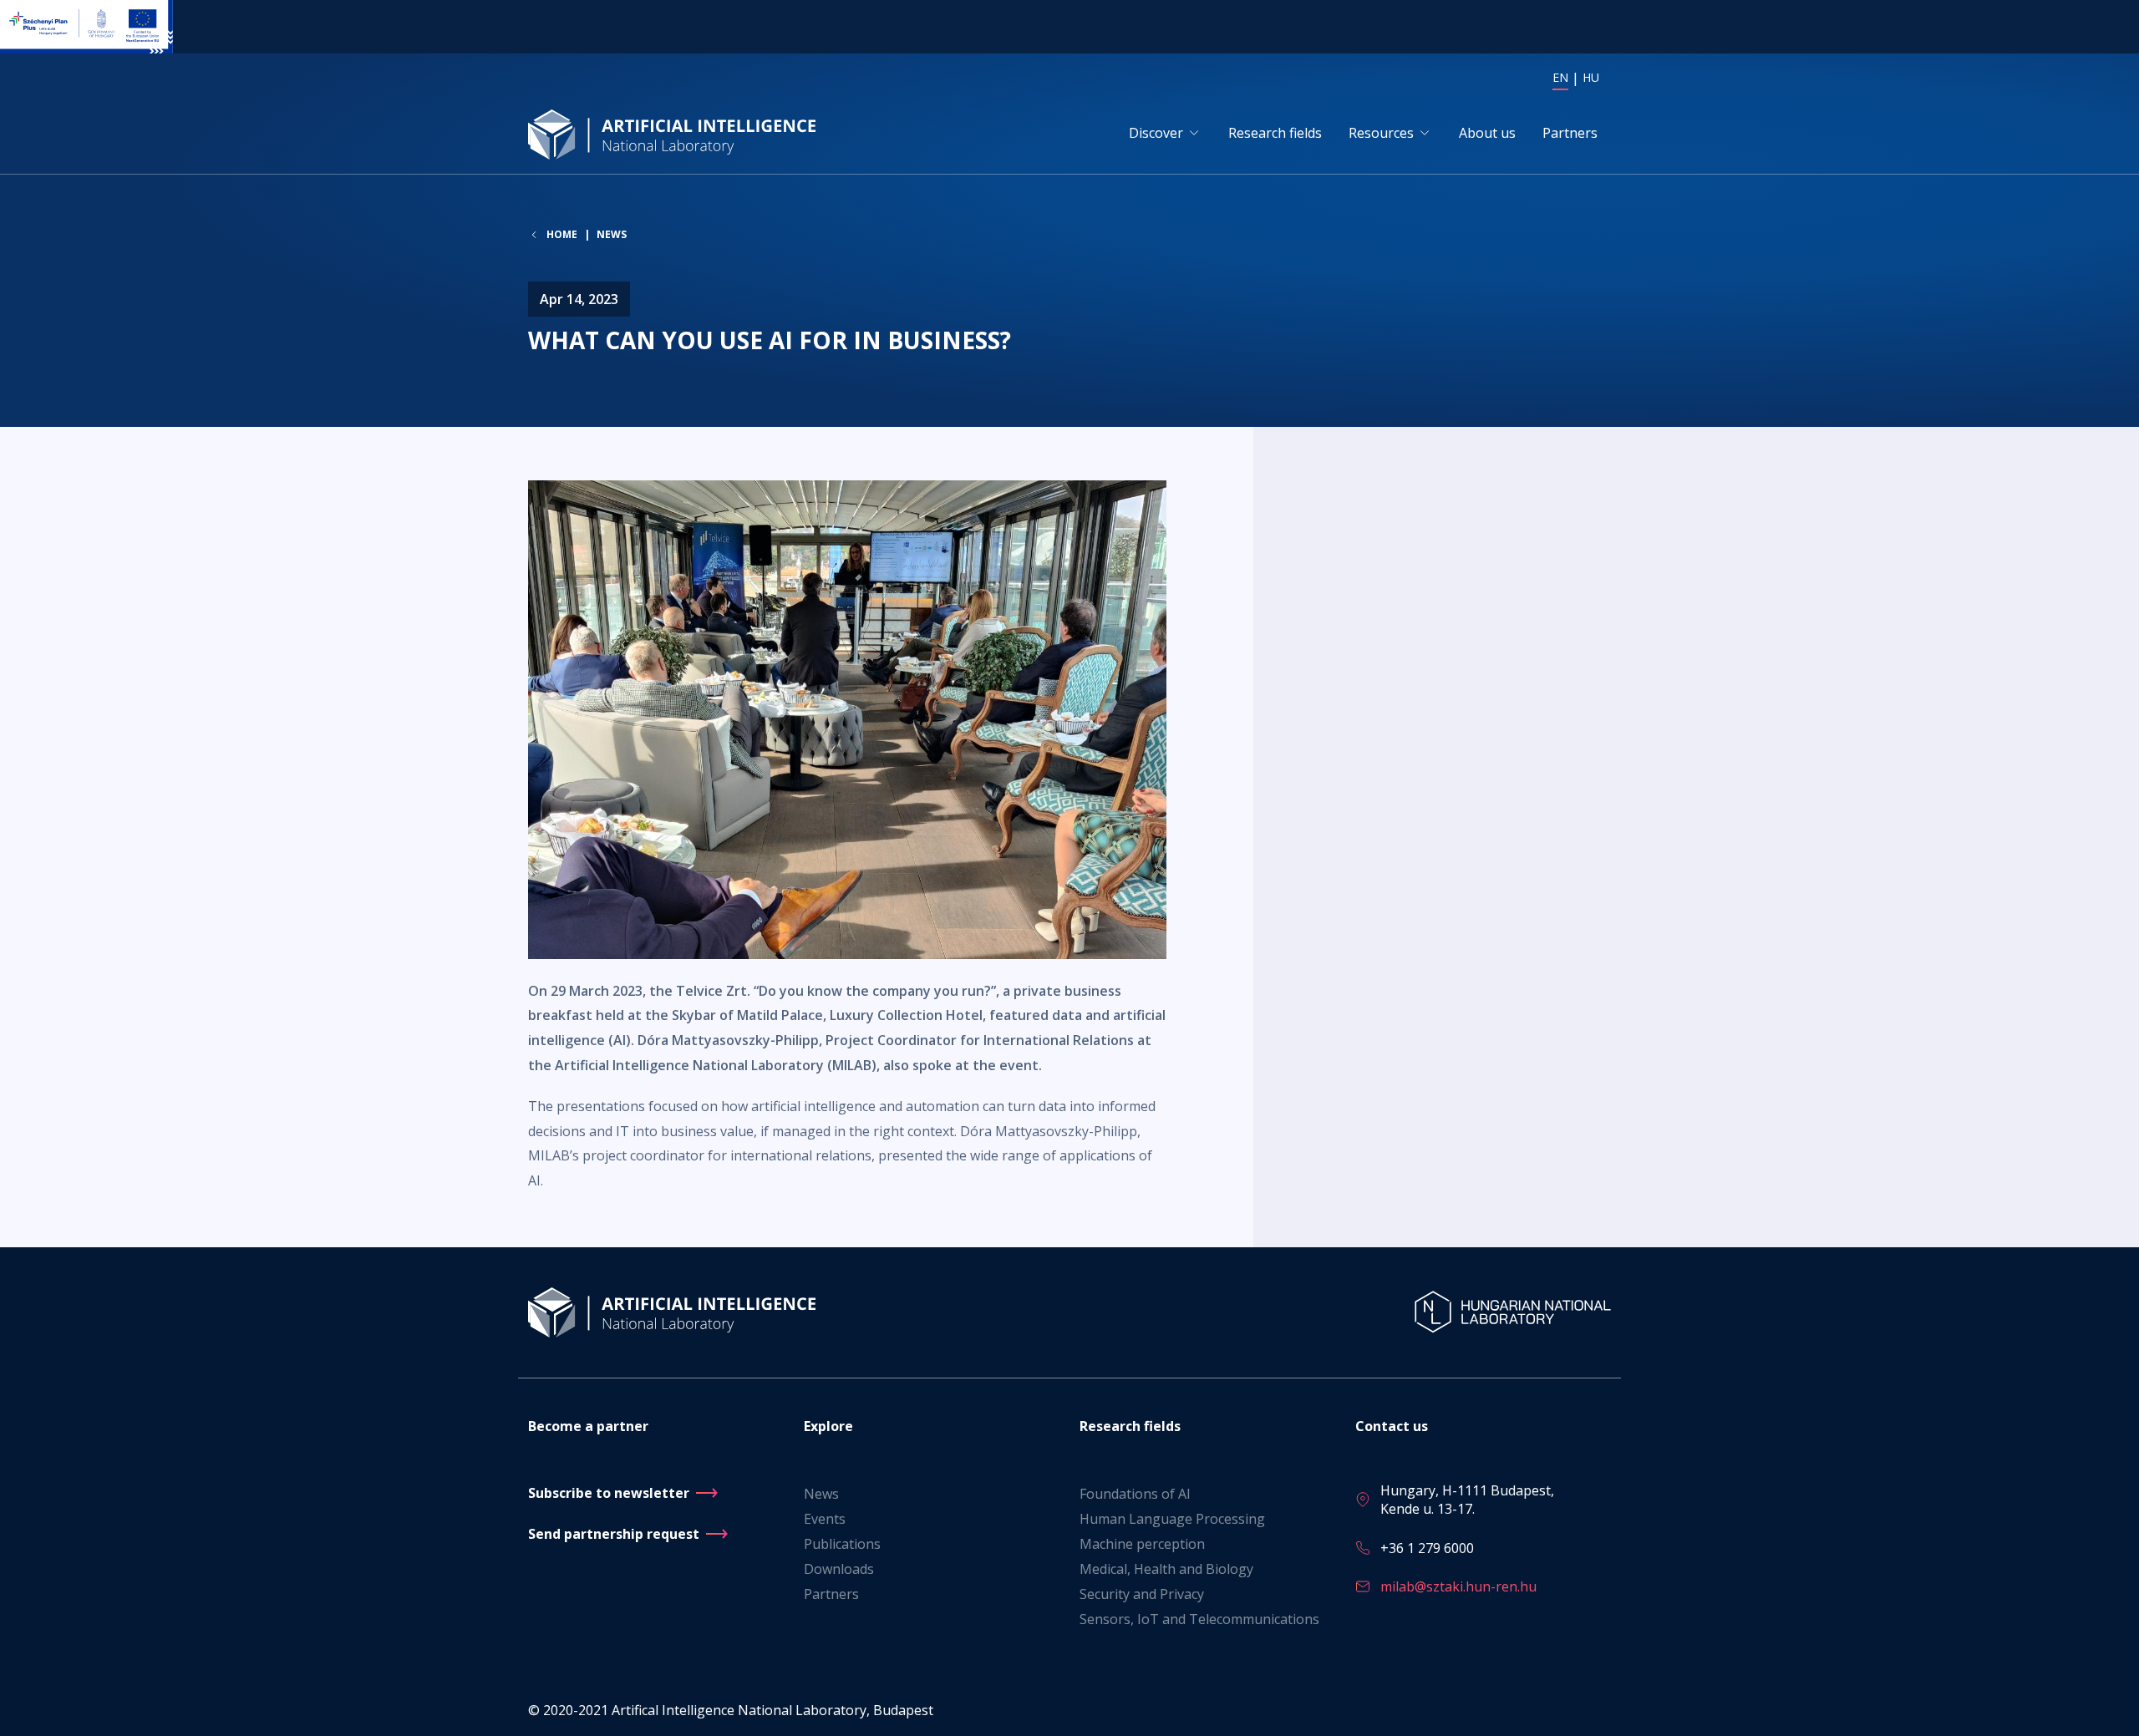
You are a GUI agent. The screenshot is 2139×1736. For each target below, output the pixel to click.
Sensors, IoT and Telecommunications (1199, 1619)
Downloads (839, 1569)
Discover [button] (1156, 133)
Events (825, 1519)
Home (562, 235)
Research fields (1275, 133)
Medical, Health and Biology (1166, 1569)
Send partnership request (614, 1534)
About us (1487, 133)
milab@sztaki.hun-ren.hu (1458, 1586)
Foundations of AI (1135, 1494)
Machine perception (1142, 1544)
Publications (842, 1544)
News (612, 234)
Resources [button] (1381, 133)
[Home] (675, 134)
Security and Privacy (1142, 1594)
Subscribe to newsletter (609, 1493)
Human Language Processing (1172, 1519)
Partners (1570, 133)
